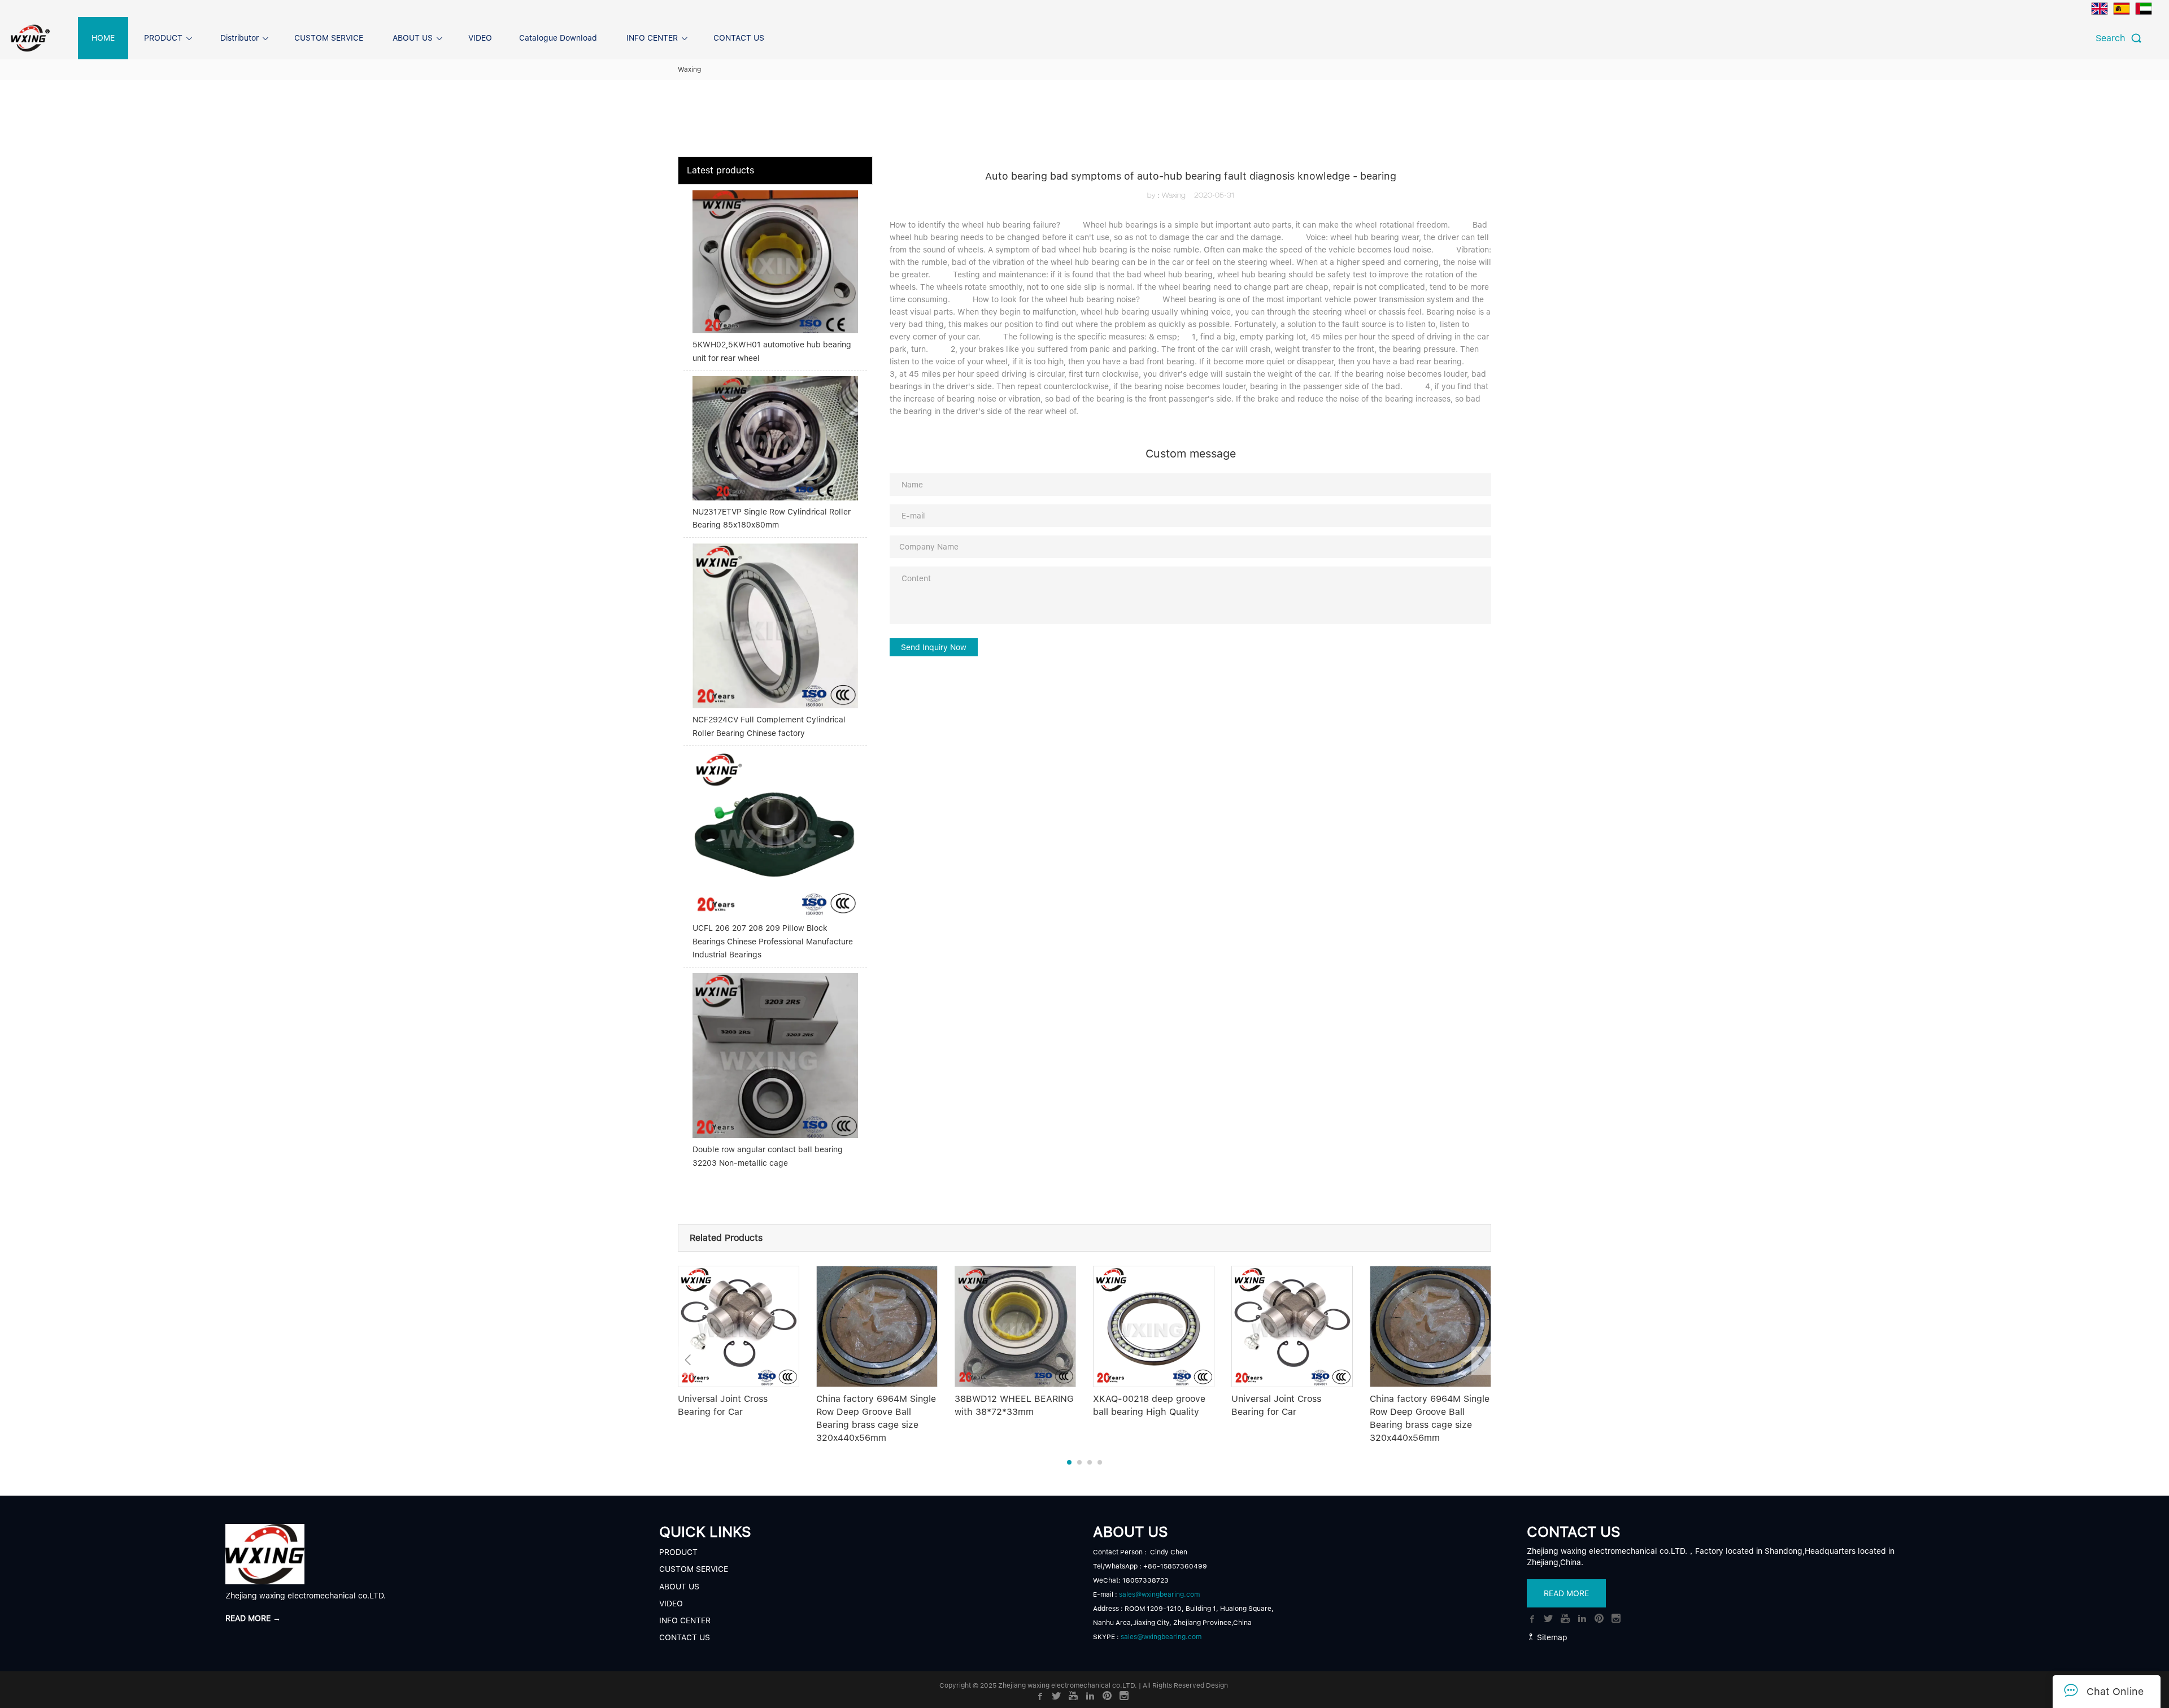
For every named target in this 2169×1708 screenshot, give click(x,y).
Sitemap (1551, 1637)
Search (2113, 38)
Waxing (689, 69)
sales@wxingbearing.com (1159, 1594)
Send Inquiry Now (934, 647)
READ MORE (1566, 1593)
